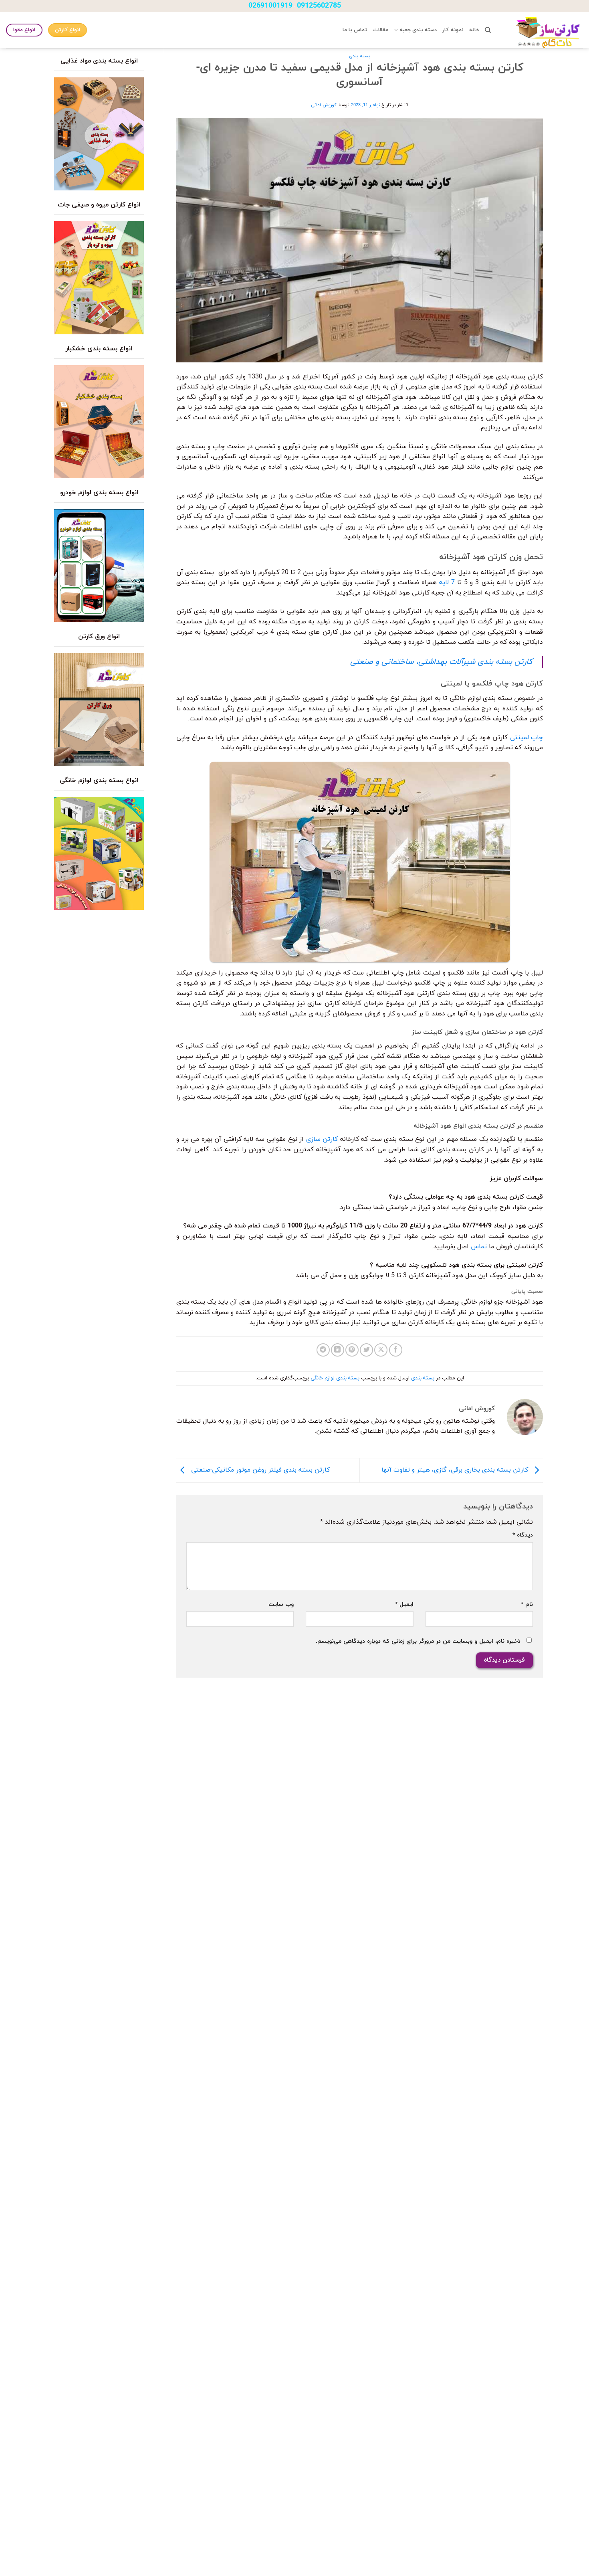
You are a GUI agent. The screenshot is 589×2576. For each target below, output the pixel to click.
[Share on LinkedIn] (338, 1350)
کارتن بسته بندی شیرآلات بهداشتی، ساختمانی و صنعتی (441, 662)
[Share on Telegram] (323, 1350)
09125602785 (319, 6)
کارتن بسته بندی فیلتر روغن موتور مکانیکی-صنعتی (259, 1470)
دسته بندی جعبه (418, 30)
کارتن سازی (322, 1139)
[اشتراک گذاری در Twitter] (366, 1350)
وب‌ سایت (281, 1604)
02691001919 (270, 6)
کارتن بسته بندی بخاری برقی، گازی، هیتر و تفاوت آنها (456, 1470)
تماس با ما (355, 30)
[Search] (488, 30)
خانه (474, 30)
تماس (479, 1247)
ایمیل (404, 1604)
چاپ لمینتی (526, 738)
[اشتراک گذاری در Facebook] (396, 1350)
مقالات (380, 30)
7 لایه (447, 582)
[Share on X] (381, 1350)
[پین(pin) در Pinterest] (352, 1350)
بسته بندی (360, 56)
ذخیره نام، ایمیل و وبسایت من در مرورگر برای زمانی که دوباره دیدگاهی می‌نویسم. (418, 1641)
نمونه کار (453, 30)
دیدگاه (523, 1535)
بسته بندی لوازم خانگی (335, 1378)
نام (527, 1604)
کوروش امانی (324, 105)
